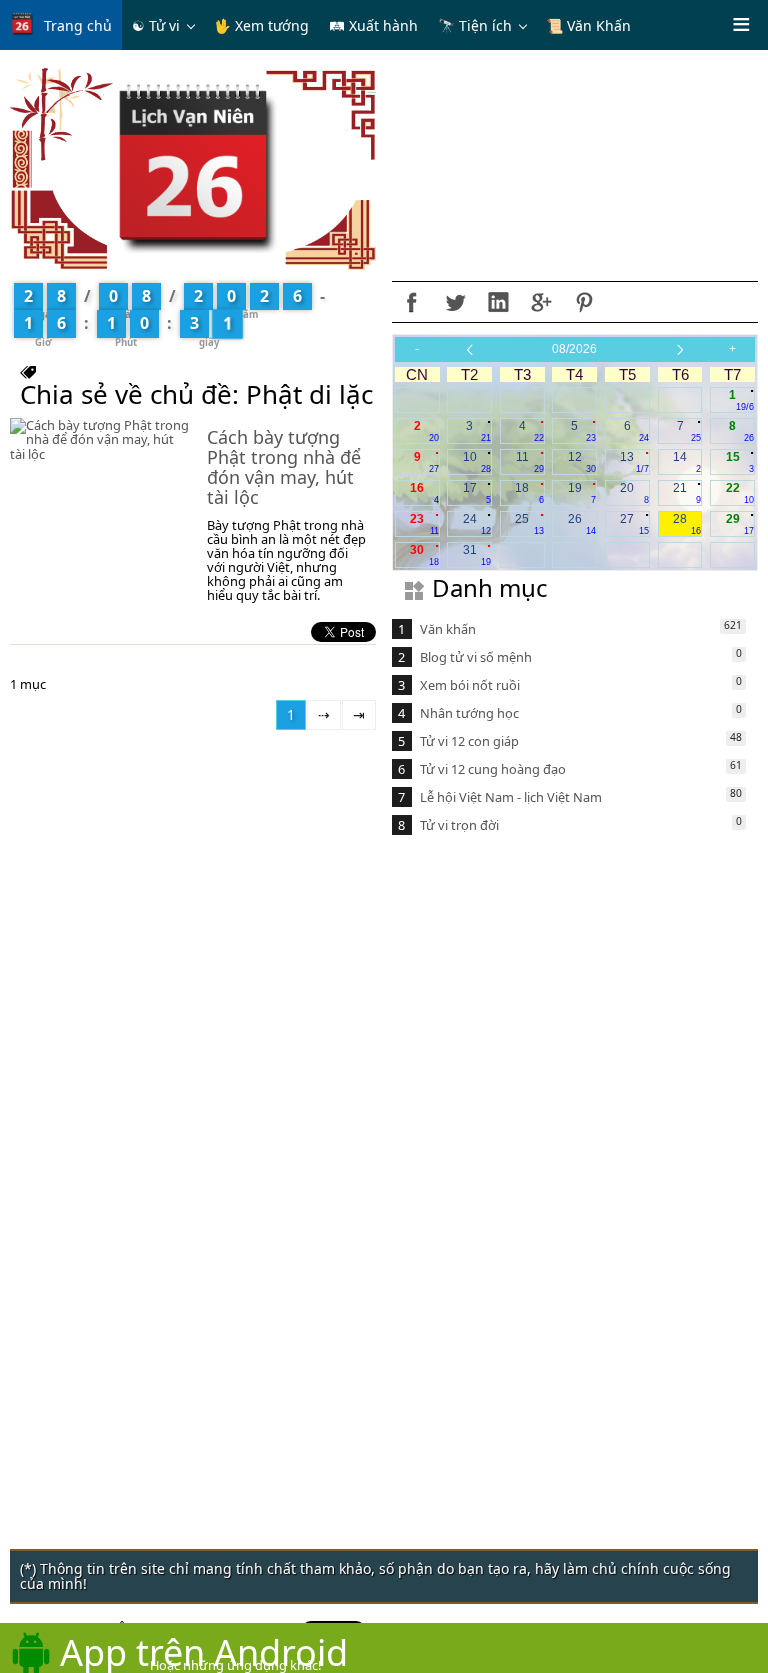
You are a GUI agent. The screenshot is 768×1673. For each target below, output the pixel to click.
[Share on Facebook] (412, 302)
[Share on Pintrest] (584, 302)
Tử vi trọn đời (459, 825)
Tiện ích (485, 25)
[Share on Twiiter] (455, 302)
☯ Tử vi (156, 25)
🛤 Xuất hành (373, 25)
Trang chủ (78, 25)
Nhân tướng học (469, 713)
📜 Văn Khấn (588, 25)
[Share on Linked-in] (498, 302)
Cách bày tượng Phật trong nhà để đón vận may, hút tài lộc (284, 466)
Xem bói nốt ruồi (470, 685)
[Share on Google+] (541, 302)
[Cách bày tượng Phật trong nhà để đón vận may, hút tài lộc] (99, 439)
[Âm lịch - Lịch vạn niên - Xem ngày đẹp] (193, 168)
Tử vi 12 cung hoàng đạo (493, 769)
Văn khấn (448, 629)
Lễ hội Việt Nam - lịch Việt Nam (511, 797)
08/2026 (574, 349)
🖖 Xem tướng (261, 25)
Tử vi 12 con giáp (469, 741)
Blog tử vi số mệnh (476, 657)
